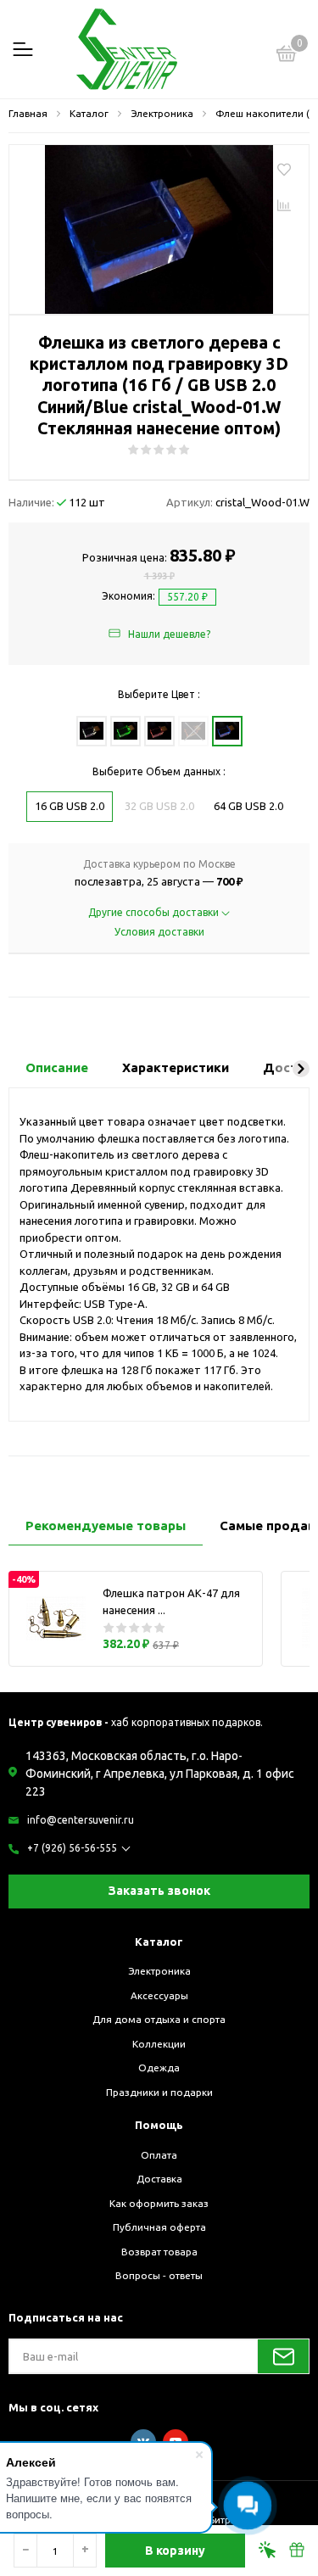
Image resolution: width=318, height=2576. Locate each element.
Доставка (159, 2179)
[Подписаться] (283, 2356)
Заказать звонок (159, 1891)
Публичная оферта (159, 2227)
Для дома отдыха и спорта (159, 2019)
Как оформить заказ (159, 2203)
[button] (301, 1069)
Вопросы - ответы (159, 2275)
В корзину (175, 2551)
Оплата (159, 2155)
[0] (287, 56)
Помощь (159, 2125)
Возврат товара (159, 2252)
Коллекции (159, 2044)
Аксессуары (159, 1995)
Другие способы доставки (155, 912)
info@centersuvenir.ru (81, 1820)
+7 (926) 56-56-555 (72, 1848)
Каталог (159, 1942)
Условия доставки (159, 932)
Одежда (159, 2068)
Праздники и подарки (159, 2092)
